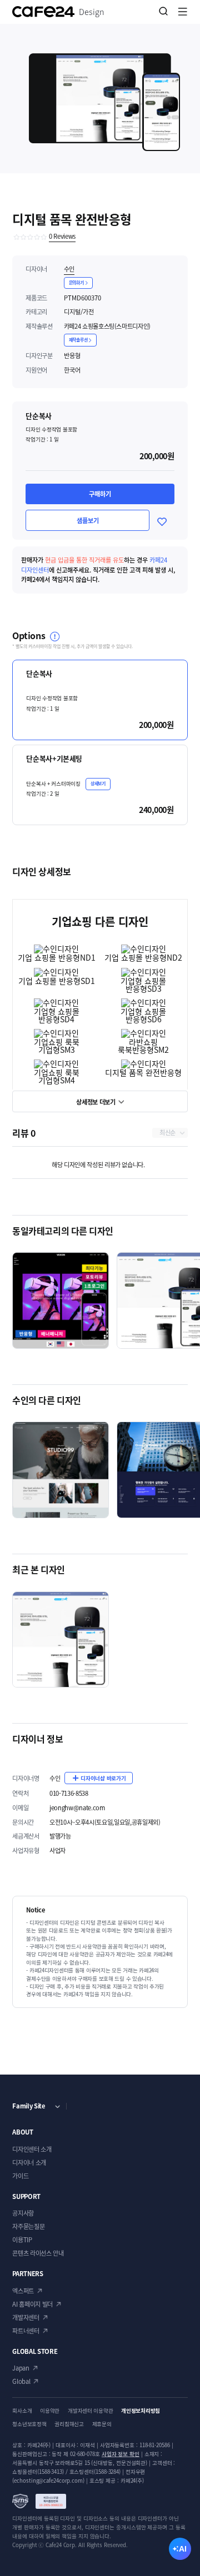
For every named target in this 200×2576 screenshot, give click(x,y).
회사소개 (22, 2411)
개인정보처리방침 (141, 2411)
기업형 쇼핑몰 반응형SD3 (143, 985)
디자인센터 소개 (32, 2149)
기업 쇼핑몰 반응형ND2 (143, 957)
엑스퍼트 (23, 2291)
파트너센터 (26, 2331)
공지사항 (23, 2213)
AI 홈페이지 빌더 (32, 2304)
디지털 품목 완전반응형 (143, 1072)
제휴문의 (102, 2424)
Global (21, 2381)
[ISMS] (39, 2501)
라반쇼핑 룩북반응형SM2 (143, 1046)
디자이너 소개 (29, 2163)
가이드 (20, 2176)
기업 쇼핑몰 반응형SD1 (57, 981)
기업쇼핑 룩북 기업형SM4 (57, 1076)
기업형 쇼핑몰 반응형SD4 (57, 1015)
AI (183, 2549)
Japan (21, 2368)
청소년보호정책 (29, 2424)
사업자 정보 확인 (121, 2454)
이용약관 (50, 2411)
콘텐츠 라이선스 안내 (38, 2253)
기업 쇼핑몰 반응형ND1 (57, 957)
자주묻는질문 (28, 2226)
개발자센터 (26, 2318)
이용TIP (22, 2240)
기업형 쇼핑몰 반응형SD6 (143, 1015)
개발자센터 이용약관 (90, 2411)
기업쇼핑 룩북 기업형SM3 (57, 1046)
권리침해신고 (69, 2424)
